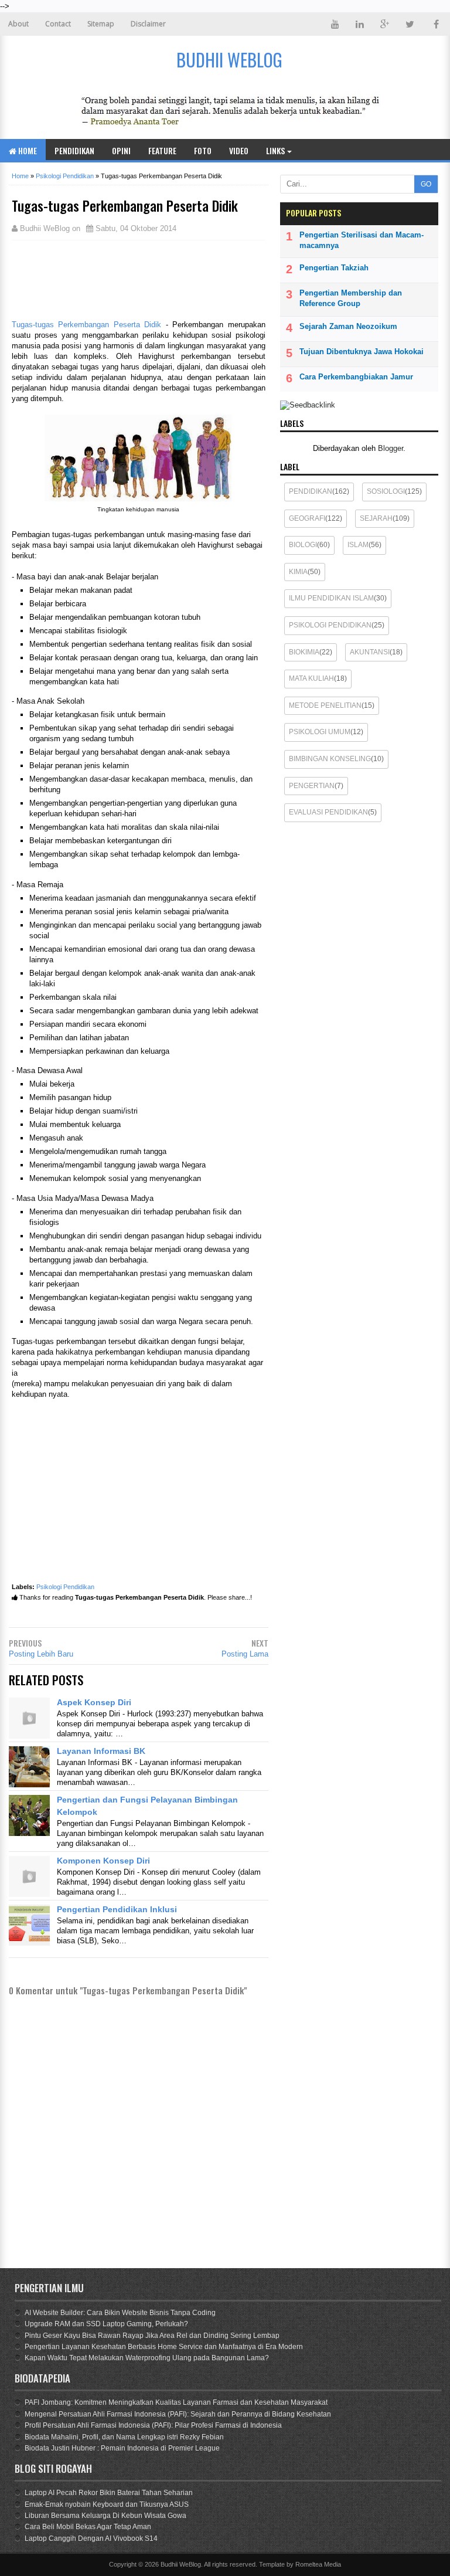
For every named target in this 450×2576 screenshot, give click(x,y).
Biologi (303, 545)
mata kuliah (311, 678)
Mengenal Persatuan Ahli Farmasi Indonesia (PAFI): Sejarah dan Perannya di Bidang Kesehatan (178, 2414)
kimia (298, 572)
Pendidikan (74, 150)
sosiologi (386, 491)
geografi (307, 518)
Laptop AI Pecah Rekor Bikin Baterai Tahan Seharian (109, 2493)
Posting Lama (245, 1654)
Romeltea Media (318, 2564)
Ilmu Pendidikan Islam (331, 598)
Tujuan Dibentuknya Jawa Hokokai (362, 352)
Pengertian (312, 786)
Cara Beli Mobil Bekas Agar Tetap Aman (88, 2527)
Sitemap (101, 24)
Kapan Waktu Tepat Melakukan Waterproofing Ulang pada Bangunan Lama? (147, 2358)
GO (426, 184)
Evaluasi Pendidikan (328, 812)
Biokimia (304, 652)
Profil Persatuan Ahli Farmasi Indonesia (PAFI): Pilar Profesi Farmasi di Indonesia (153, 2425)
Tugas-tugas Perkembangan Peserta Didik (86, 325)
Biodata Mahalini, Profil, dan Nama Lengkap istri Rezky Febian (124, 2437)
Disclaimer (148, 24)
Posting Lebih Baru (41, 1654)
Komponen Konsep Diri (103, 1861)
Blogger (391, 448)
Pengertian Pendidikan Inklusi (117, 1909)
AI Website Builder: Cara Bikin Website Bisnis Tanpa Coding (120, 2313)
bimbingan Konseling (330, 759)
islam (358, 545)
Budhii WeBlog (181, 2564)
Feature (162, 150)
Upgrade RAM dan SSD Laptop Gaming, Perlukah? (106, 2324)
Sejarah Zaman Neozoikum (348, 326)
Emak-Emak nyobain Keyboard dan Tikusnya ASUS (107, 2504)
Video (239, 150)
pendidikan (311, 491)
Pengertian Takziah (334, 268)
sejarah (376, 518)
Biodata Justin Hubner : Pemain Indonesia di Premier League (122, 2448)
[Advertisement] (105, 279)
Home (27, 150)
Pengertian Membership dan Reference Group (351, 298)
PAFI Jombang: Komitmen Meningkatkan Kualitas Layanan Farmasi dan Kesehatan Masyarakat (176, 2402)
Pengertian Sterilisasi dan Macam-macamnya (362, 240)
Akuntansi (370, 652)
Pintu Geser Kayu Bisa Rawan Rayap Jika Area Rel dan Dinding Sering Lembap (152, 2336)
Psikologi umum (320, 732)
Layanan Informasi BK (101, 1751)
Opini (121, 150)
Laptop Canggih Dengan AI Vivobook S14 (91, 2538)
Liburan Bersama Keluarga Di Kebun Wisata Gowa (105, 2516)
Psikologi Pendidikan (65, 1587)
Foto (203, 150)
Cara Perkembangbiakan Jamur (356, 377)
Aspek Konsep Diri (94, 1702)
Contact (58, 24)
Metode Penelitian (325, 705)
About (18, 24)
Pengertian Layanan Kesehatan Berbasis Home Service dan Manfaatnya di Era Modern (164, 2347)
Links (275, 150)
